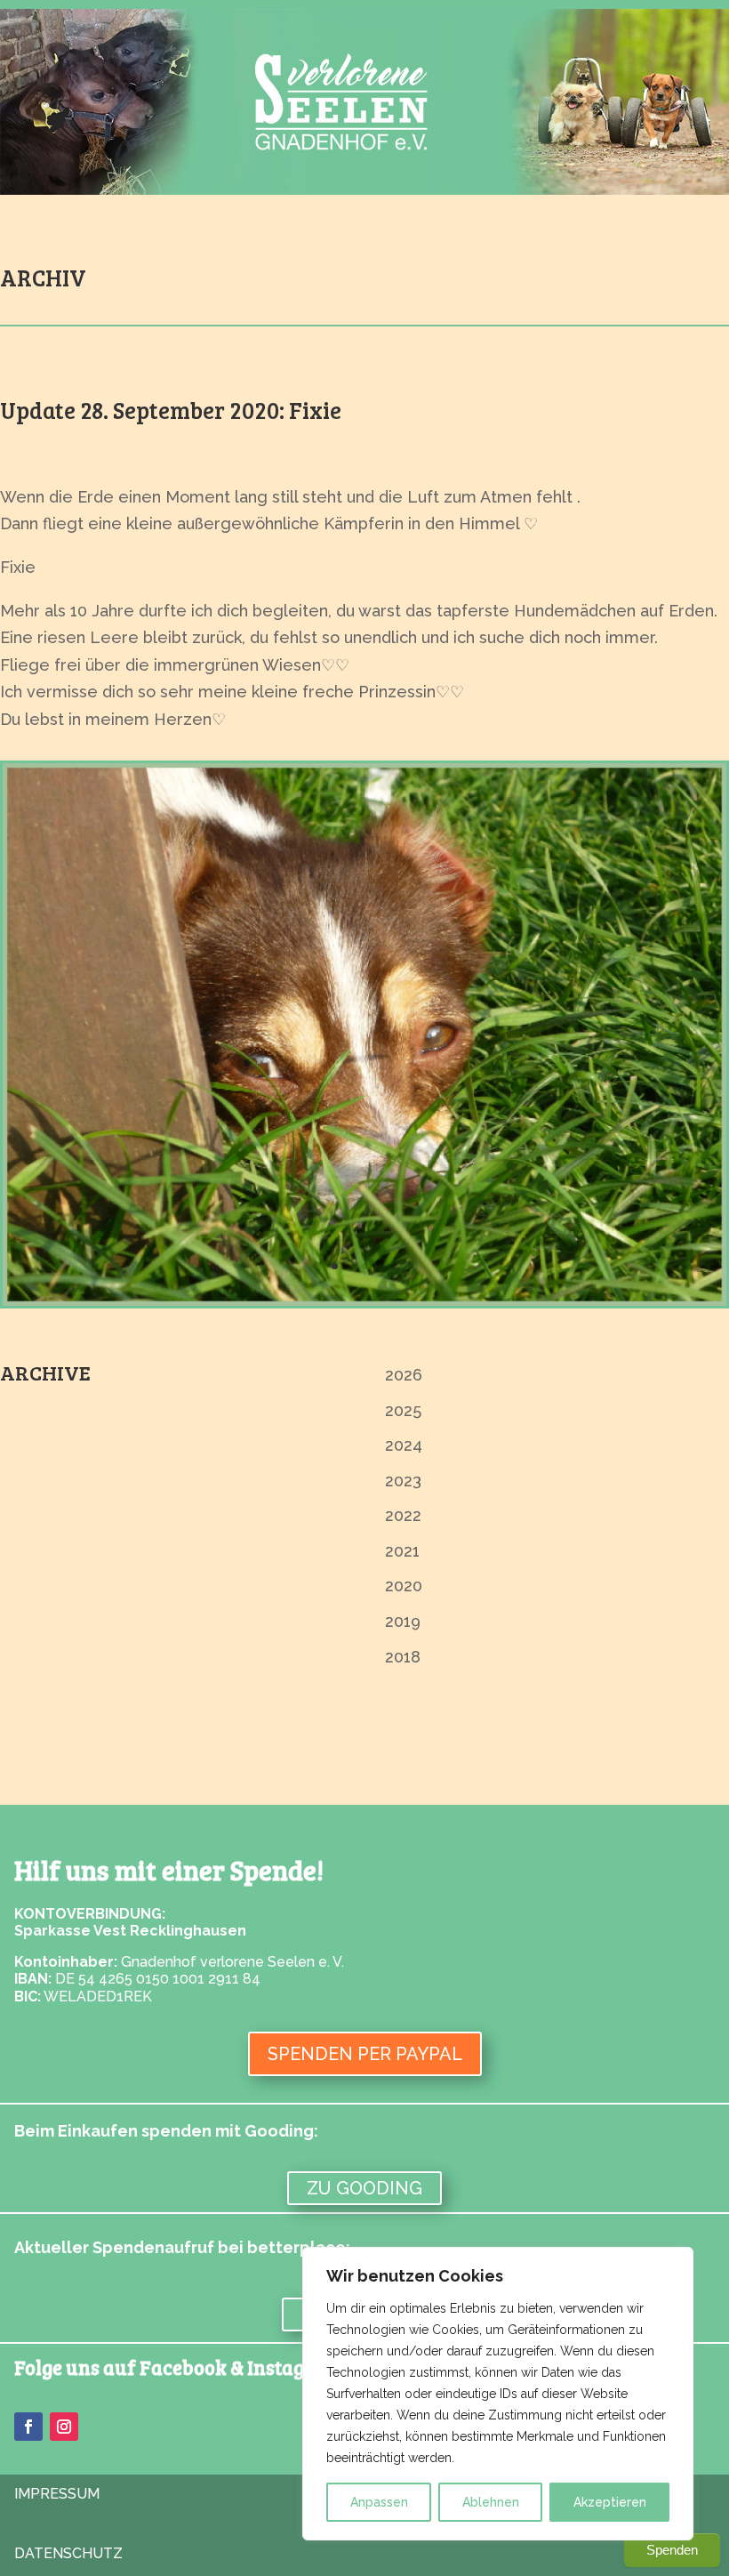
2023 (403, 1481)
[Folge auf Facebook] (28, 2427)
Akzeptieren (610, 2502)
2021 (402, 1551)
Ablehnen (491, 2502)
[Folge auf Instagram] (64, 2427)
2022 (403, 1515)
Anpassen (379, 2502)
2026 (404, 1375)
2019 (403, 1621)
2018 (403, 1657)
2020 (404, 1586)
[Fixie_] (364, 1300)
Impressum (57, 2494)
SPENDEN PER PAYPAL (365, 2054)
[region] (498, 2394)
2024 (404, 1445)
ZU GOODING (364, 2188)
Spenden (672, 2550)
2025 (403, 1410)
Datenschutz (68, 2553)
